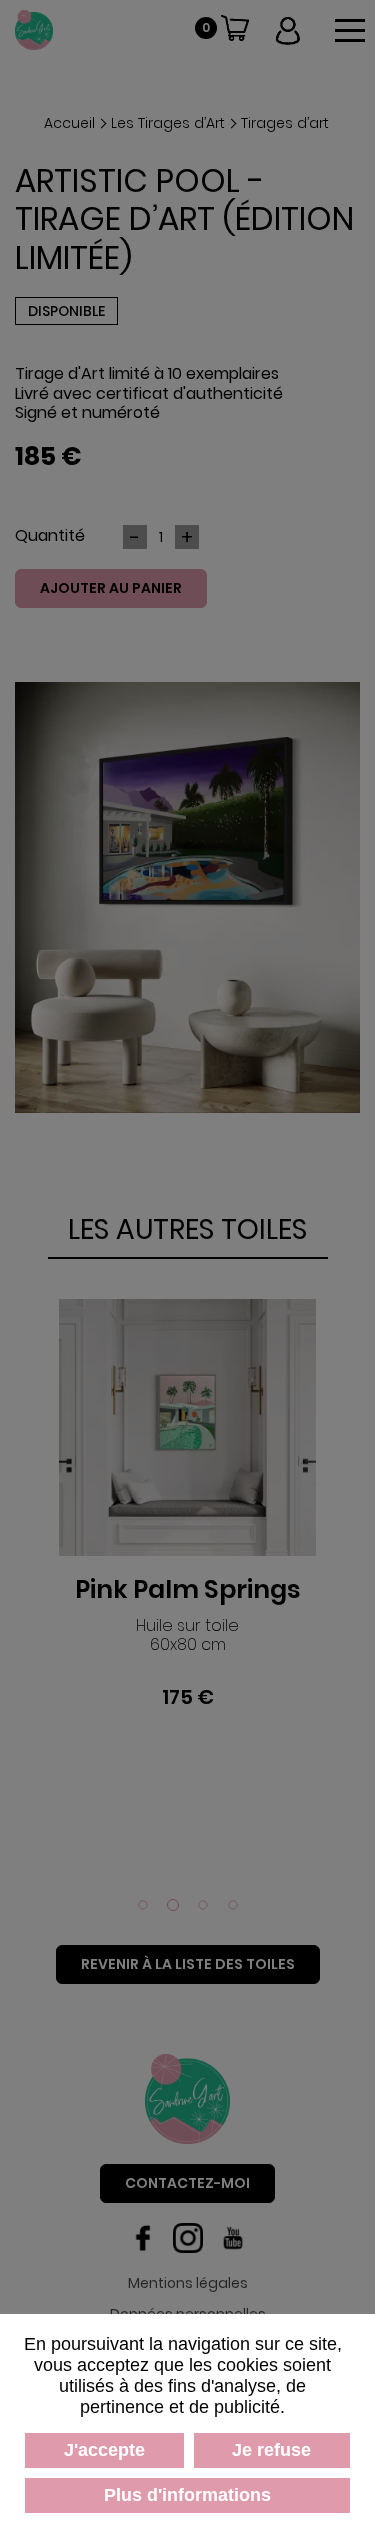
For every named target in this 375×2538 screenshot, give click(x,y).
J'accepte (104, 2450)
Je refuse (271, 2450)
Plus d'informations (187, 2495)
